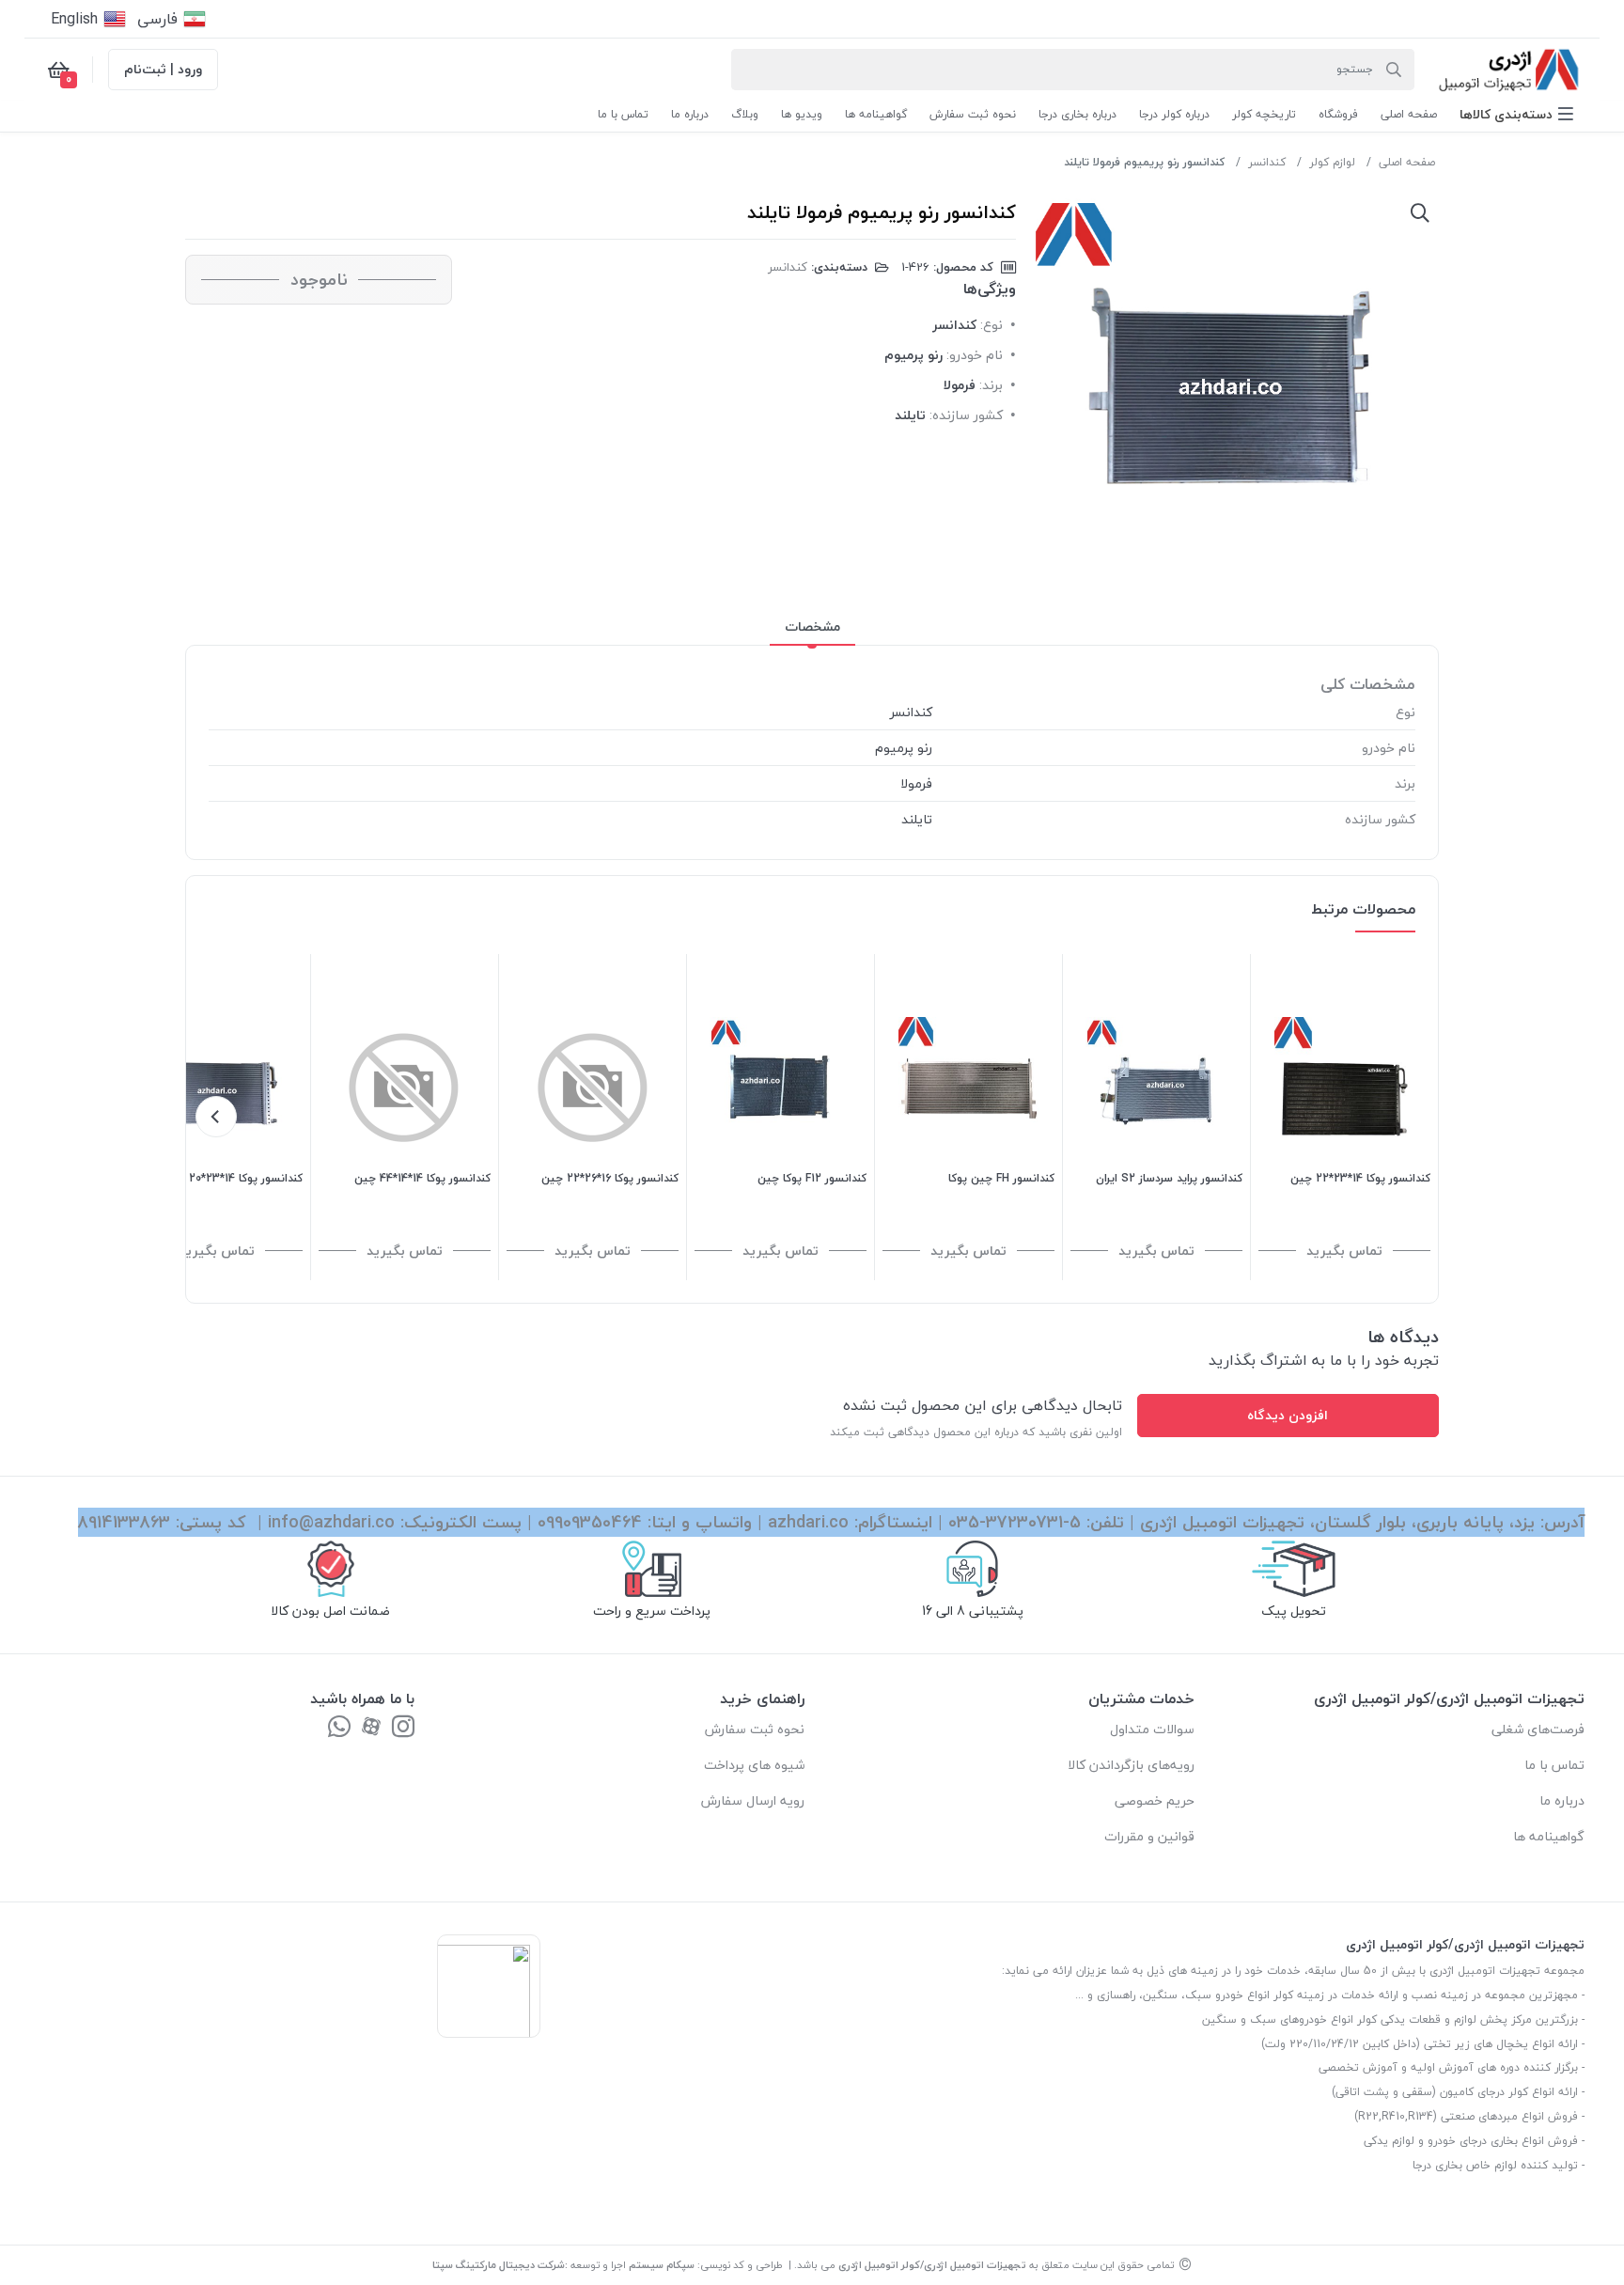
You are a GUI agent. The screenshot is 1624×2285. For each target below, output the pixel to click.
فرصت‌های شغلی (1538, 1729)
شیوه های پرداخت (754, 1765)
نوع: (992, 325)
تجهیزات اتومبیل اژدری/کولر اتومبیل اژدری (932, 2265)
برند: (991, 385)
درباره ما (1562, 1800)
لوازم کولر (1332, 162)
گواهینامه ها (1549, 1836)
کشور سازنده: (966, 415)
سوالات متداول (1152, 1729)
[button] (1516, 114)
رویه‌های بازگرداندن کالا (1131, 1765)
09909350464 (590, 1522)
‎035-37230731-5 (1015, 1522)
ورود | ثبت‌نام (163, 69)
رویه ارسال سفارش (753, 1800)
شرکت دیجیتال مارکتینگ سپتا (499, 2265)
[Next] (216, 1117)
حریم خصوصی (1155, 1800)
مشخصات (812, 626)
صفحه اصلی (1407, 162)
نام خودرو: (975, 355)
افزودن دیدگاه (1288, 1415)
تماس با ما (1554, 1765)
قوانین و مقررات (1149, 1836)
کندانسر (1267, 162)
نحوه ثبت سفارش (755, 1729)
